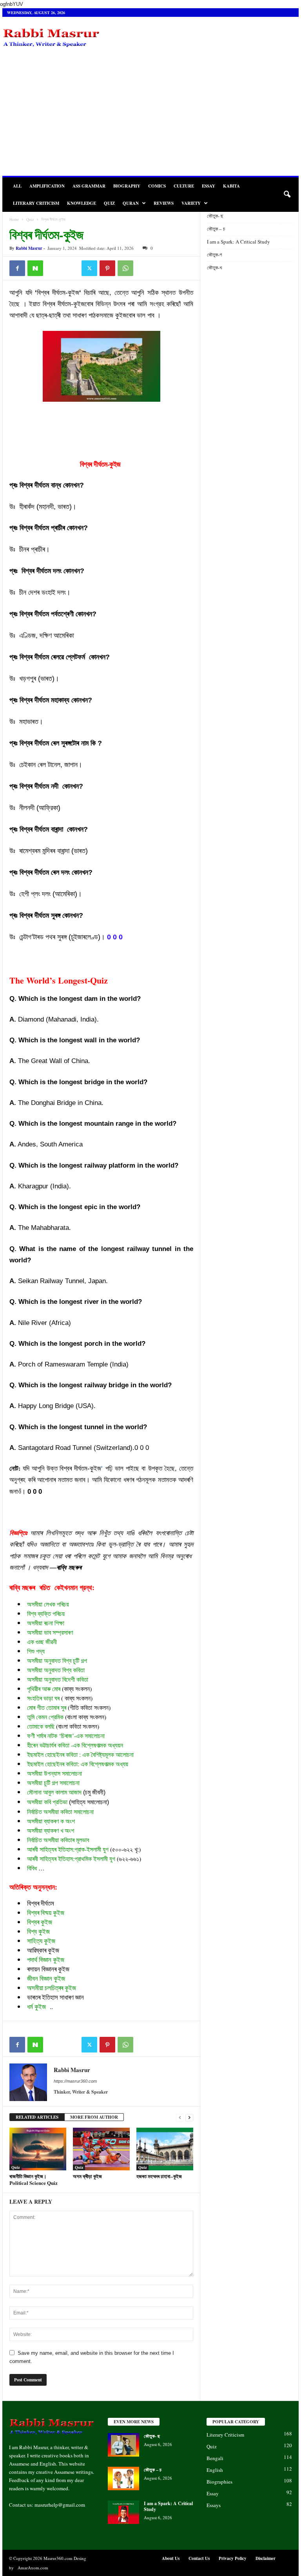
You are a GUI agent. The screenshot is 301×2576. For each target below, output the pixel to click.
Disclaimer (266, 2558)
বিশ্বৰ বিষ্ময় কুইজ (46, 1913)
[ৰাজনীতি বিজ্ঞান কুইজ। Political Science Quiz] (38, 2149)
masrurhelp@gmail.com (60, 2505)
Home (14, 219)
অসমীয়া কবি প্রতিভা (47, 1802)
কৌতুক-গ (214, 255)
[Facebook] (17, 268)
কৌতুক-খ (214, 267)
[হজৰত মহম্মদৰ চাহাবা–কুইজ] (165, 2149)
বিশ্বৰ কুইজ (40, 1922)
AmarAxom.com (33, 2568)
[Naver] (35, 268)
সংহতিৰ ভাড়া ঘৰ (43, 1698)
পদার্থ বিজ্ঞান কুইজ (46, 1960)
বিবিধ (32, 1868)
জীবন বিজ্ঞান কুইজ (46, 1978)
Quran (131, 203)
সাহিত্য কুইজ (41, 1941)
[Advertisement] (150, 117)
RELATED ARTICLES (37, 2117)
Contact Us (199, 2558)
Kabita (231, 186)
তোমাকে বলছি (41, 1726)
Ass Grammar (89, 186)
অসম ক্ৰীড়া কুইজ (87, 2176)
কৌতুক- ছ (216, 216)
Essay (209, 186)
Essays (214, 2505)
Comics (157, 186)
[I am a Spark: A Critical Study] (123, 2512)
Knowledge (82, 203)
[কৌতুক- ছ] (123, 2445)
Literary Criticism (36, 203)
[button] (287, 195)
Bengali (215, 2458)
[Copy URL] (71, 268)
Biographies (219, 2482)
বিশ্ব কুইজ (38, 1931)
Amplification (47, 186)
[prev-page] (180, 2117)
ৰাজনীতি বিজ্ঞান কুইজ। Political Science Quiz (34, 2179)
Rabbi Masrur (29, 248)
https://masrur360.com (75, 2081)
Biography (127, 186)
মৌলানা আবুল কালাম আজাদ (54, 1792)
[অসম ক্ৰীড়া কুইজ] (101, 2149)
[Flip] (53, 268)
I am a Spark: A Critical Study (238, 242)
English (215, 2470)
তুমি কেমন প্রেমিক (45, 1717)
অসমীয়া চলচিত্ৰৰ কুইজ (52, 1988)
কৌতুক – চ (217, 229)
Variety (191, 203)
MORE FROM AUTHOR (94, 2117)
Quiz (109, 203)
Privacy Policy (233, 2558)
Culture (184, 186)
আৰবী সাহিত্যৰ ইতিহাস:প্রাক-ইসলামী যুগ (68, 1849)
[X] (89, 268)
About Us (171, 2558)
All (17, 186)
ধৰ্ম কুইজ (36, 2006)
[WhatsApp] (125, 268)
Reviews (164, 203)
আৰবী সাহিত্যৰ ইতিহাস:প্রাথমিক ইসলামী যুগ (71, 1858)
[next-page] (189, 2117)
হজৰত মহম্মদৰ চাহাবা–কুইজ (159, 2176)
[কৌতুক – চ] (123, 2479)
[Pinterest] (107, 268)
